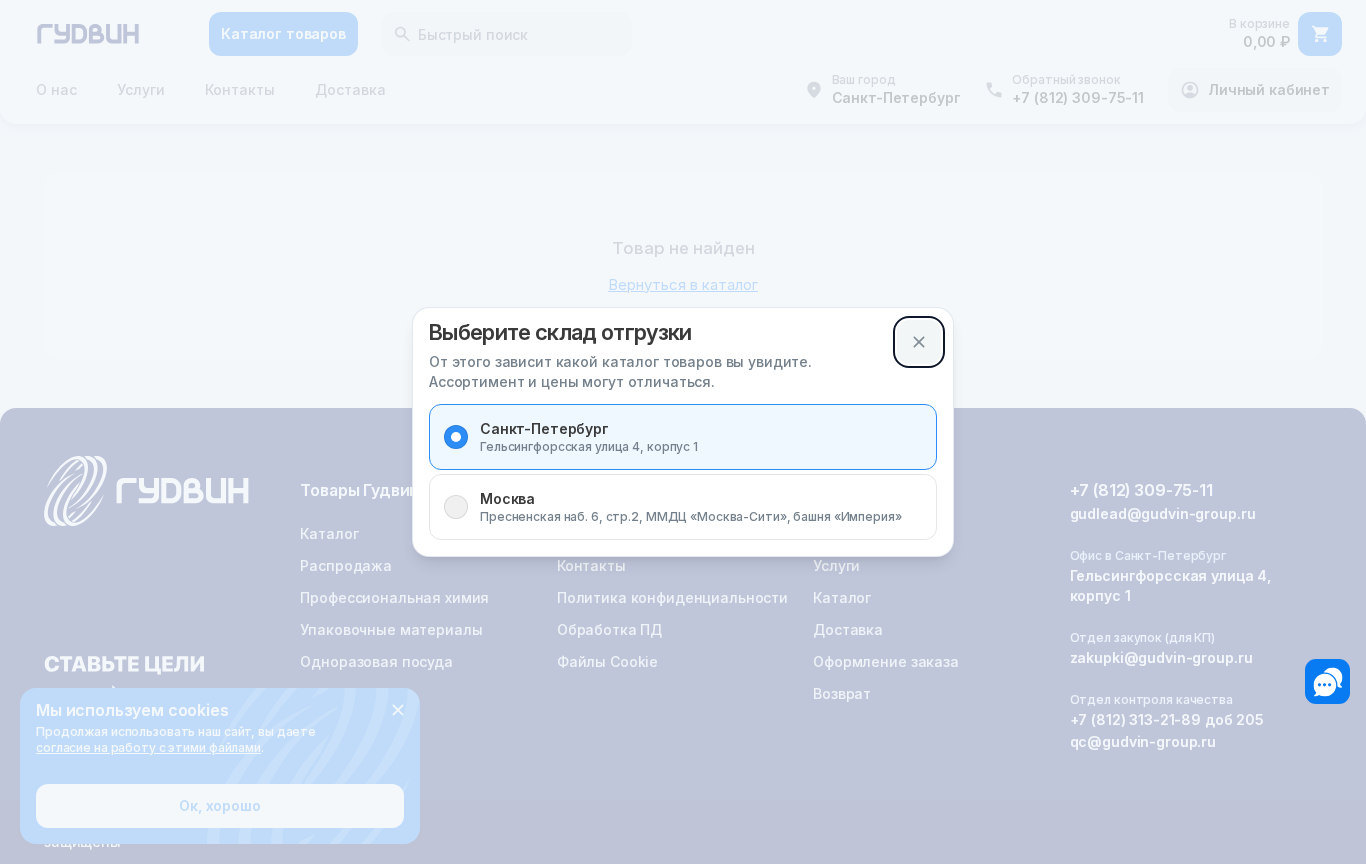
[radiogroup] (683, 472)
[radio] (456, 437)
